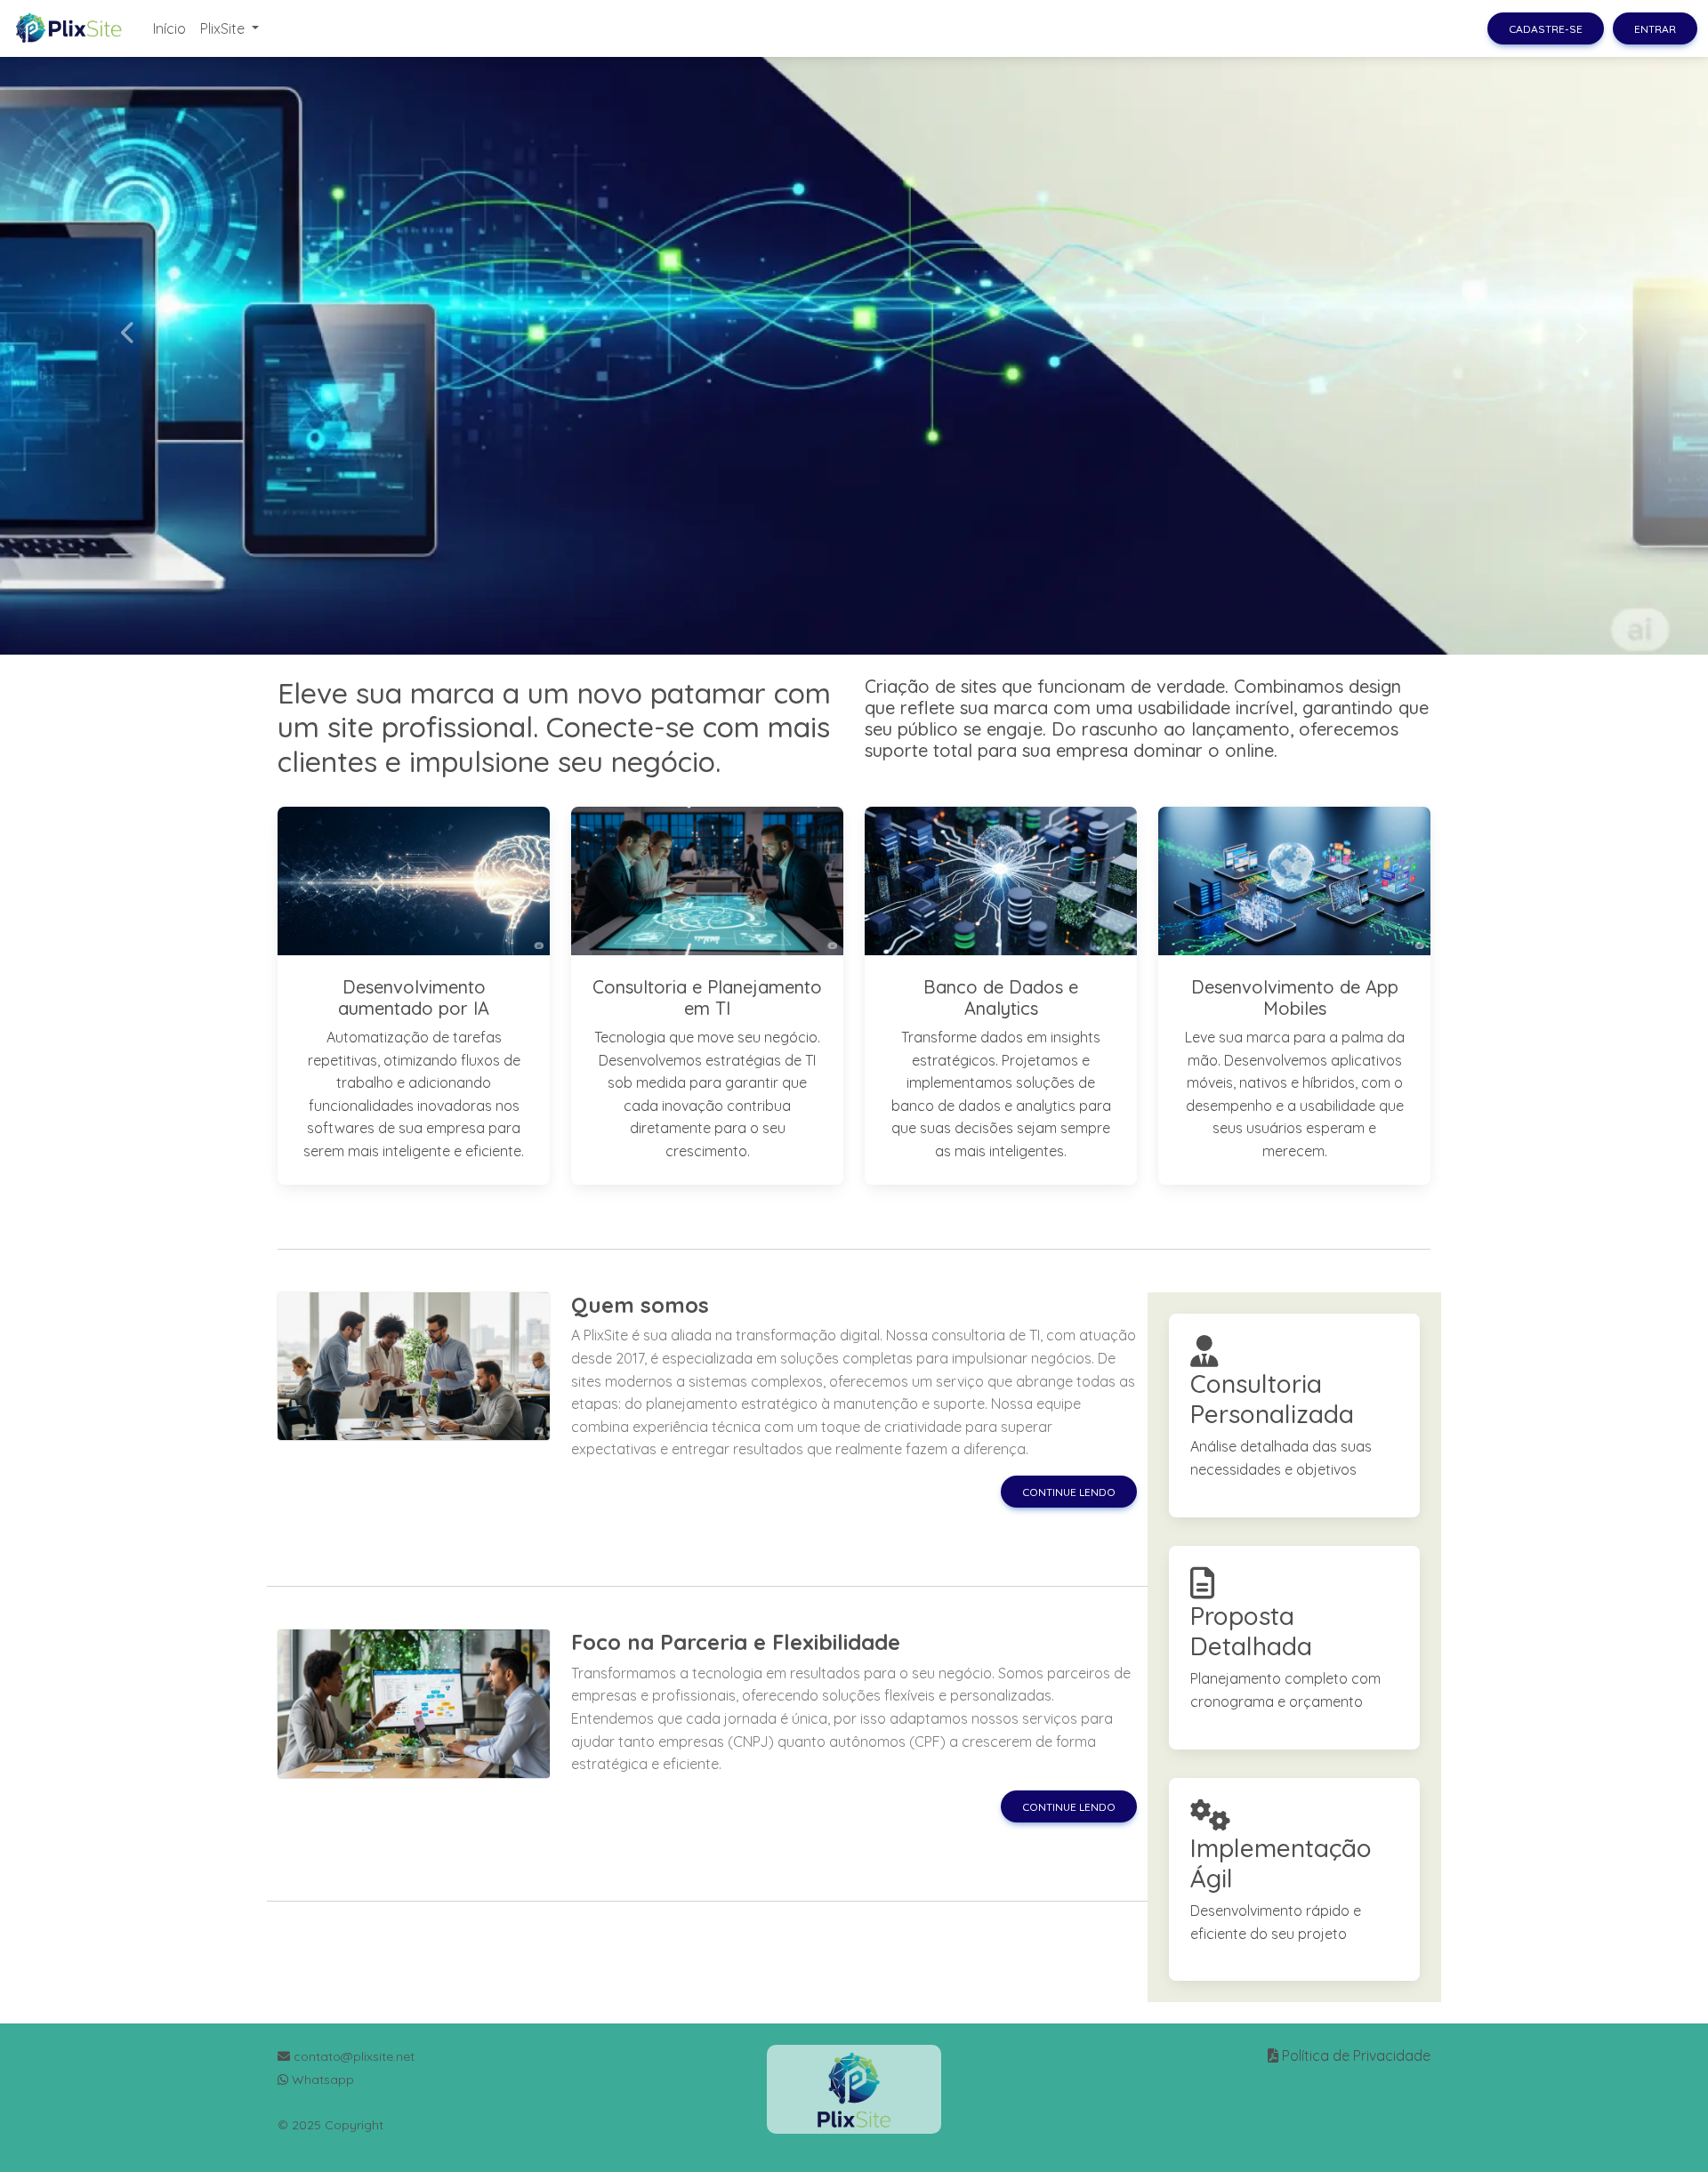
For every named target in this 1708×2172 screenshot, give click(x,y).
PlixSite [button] (224, 28)
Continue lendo (1069, 1492)
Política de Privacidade (1356, 2055)
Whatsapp (321, 2079)
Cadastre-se (1546, 29)
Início (169, 28)
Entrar (1655, 29)
